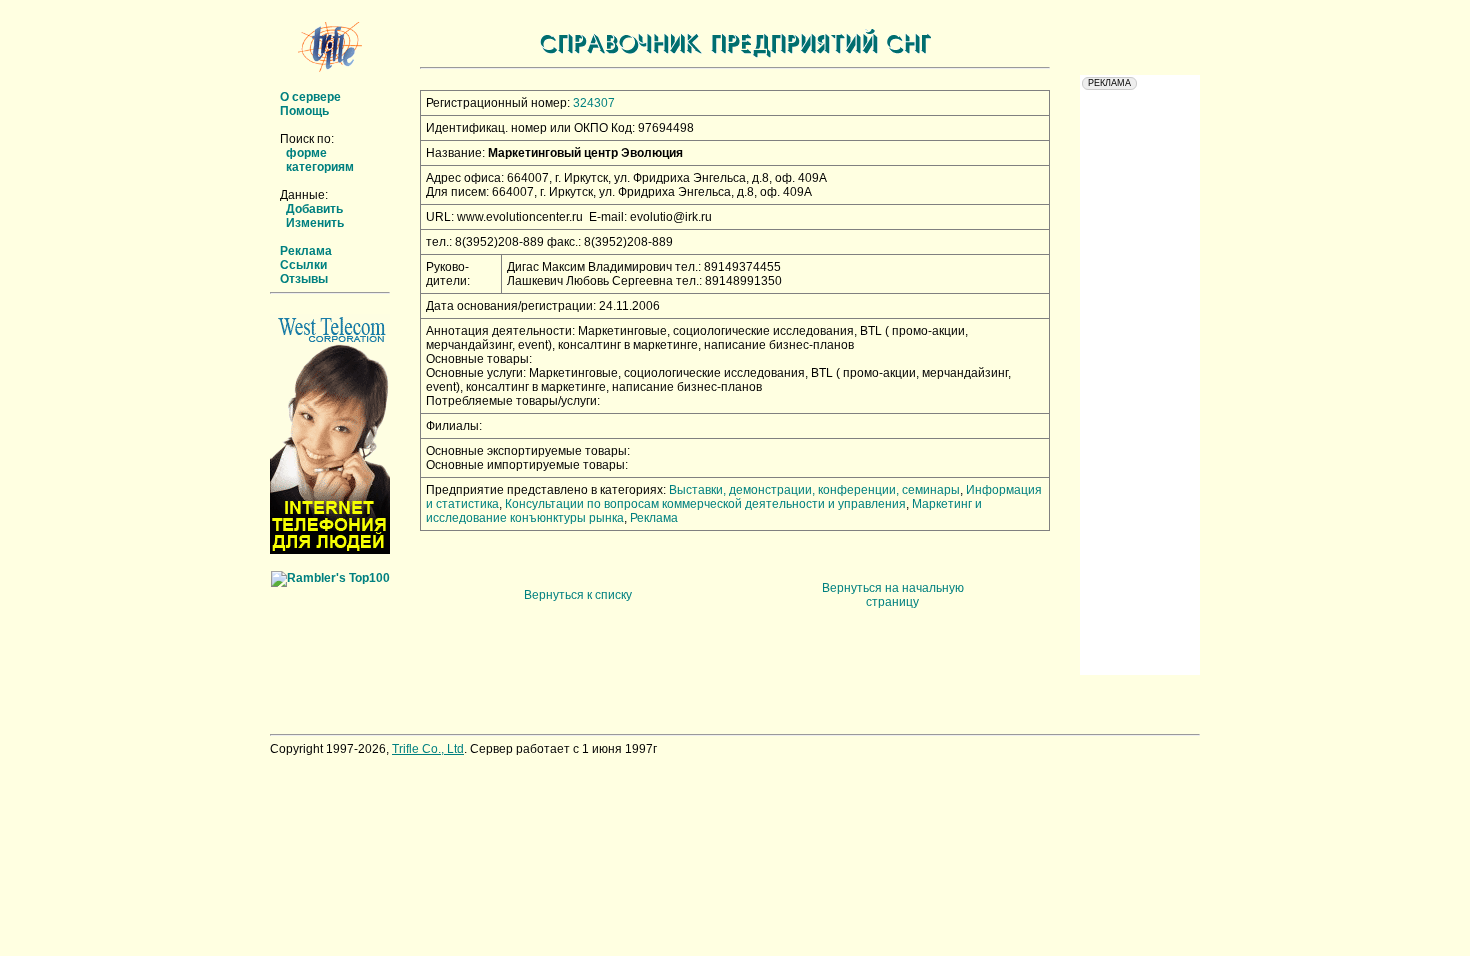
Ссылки (303, 265)
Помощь (304, 111)
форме (306, 153)
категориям (320, 167)
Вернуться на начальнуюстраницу (893, 595)
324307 (594, 103)
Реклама (306, 251)
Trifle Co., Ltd (428, 749)
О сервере (310, 97)
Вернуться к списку (578, 595)
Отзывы (304, 279)
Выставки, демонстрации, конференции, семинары (814, 490)
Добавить (314, 209)
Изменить (315, 223)
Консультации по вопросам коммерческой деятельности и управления (705, 504)
